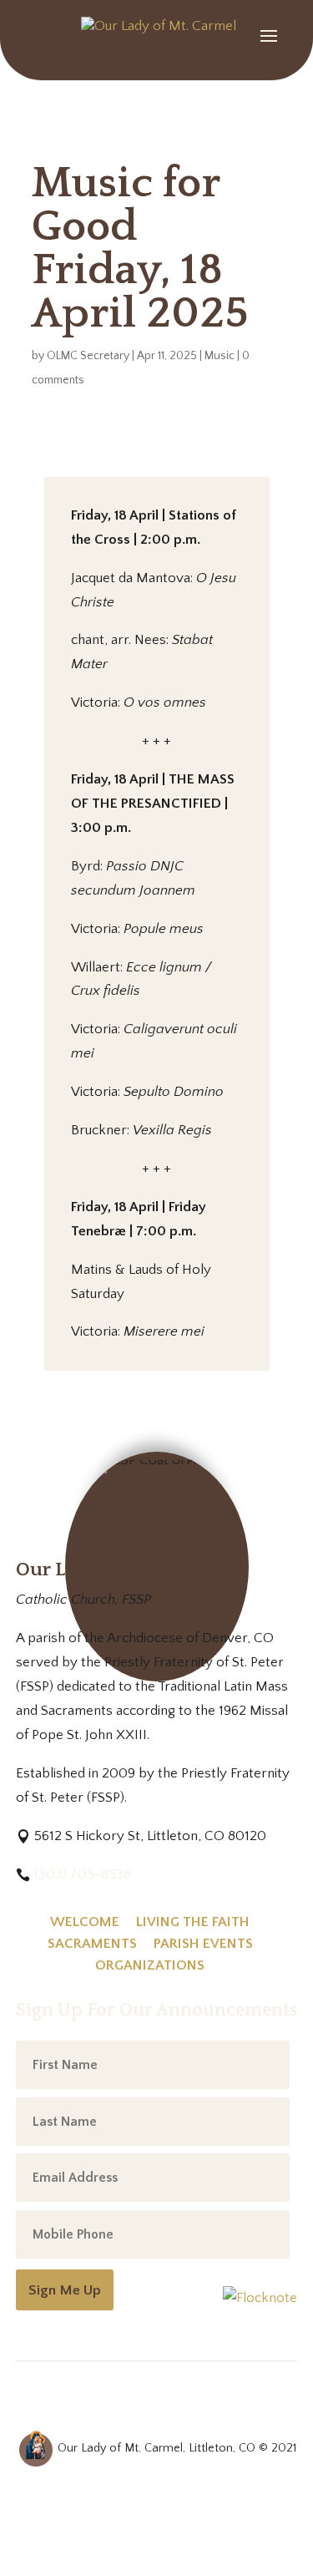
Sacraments (92, 1944)
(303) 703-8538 (83, 1874)
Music (220, 356)
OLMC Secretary (88, 356)
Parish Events (203, 1944)
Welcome (85, 1922)
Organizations (150, 1965)
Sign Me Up (65, 2290)
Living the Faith (193, 1922)
